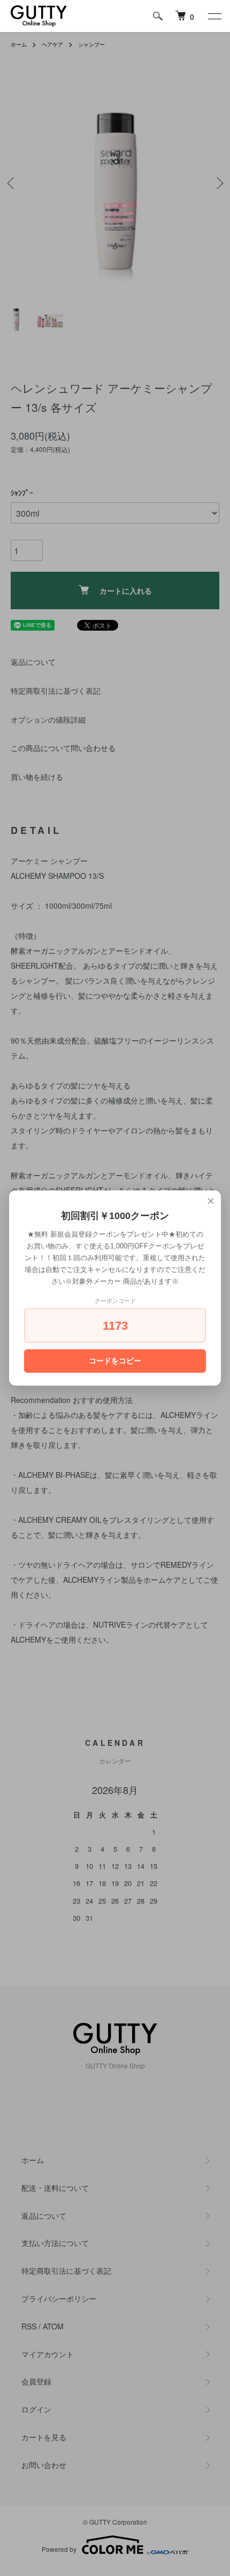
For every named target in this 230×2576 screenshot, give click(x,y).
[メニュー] (214, 16)
